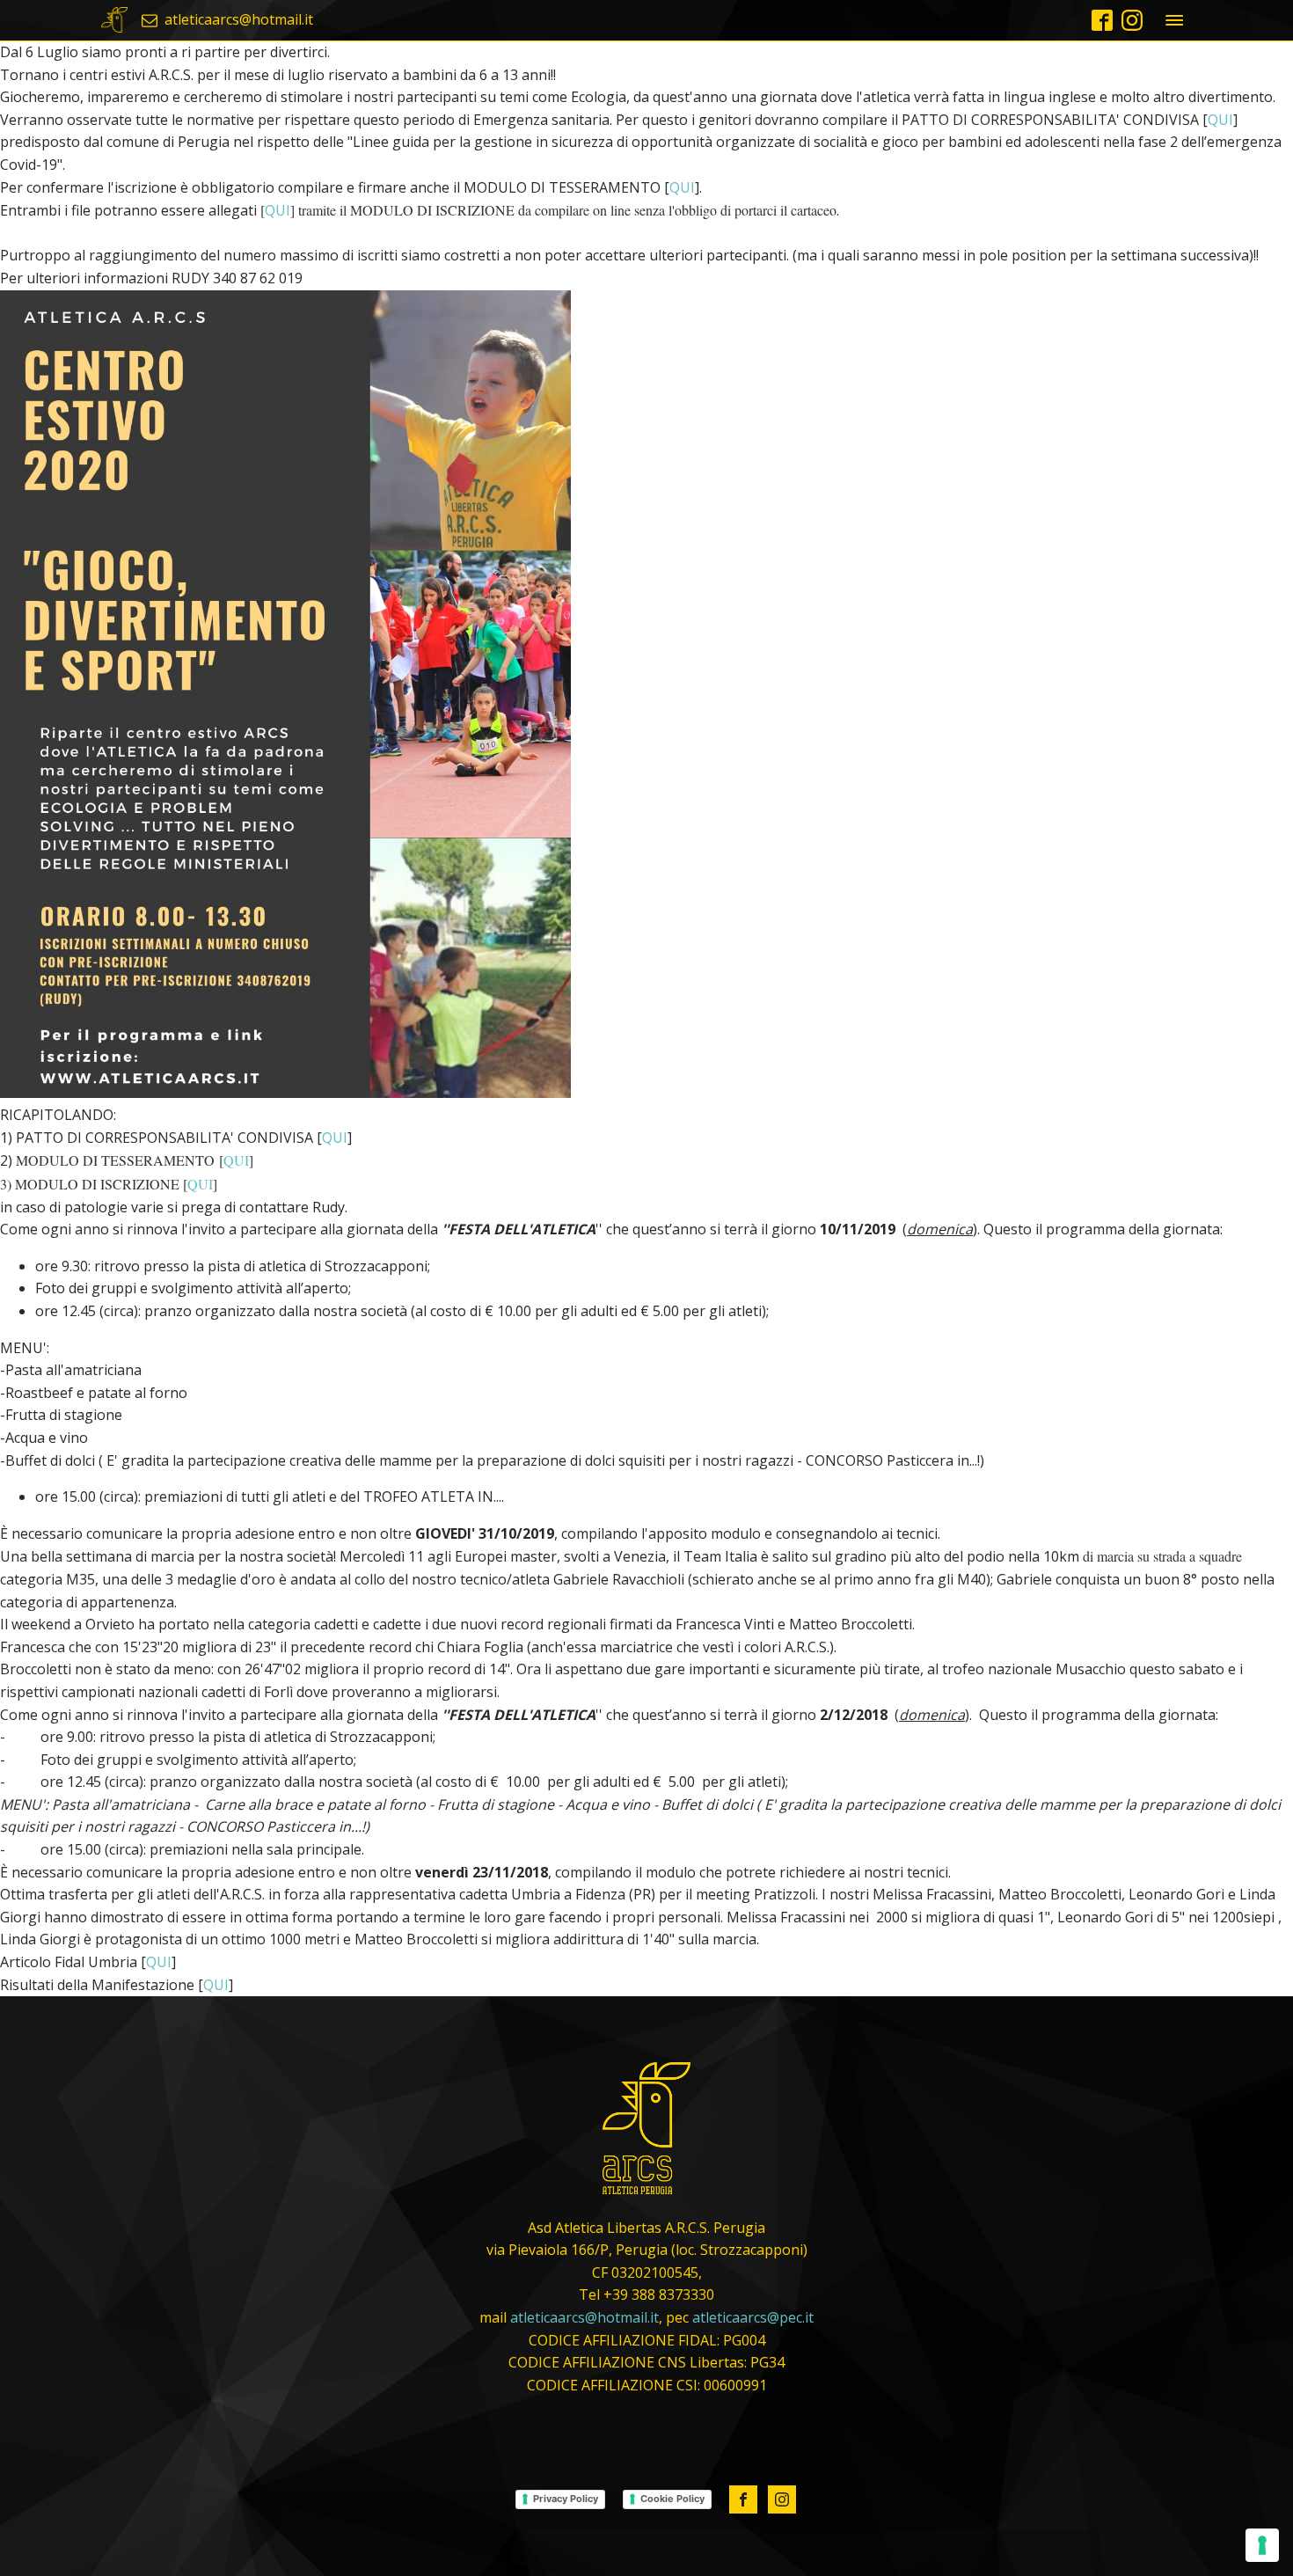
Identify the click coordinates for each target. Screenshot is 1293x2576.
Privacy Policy (566, 2499)
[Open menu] (1174, 20)
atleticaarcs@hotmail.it (584, 2317)
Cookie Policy (672, 2499)
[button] (227, 20)
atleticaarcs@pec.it (753, 2317)
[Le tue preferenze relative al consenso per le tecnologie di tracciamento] (1262, 2545)
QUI (1220, 120)
